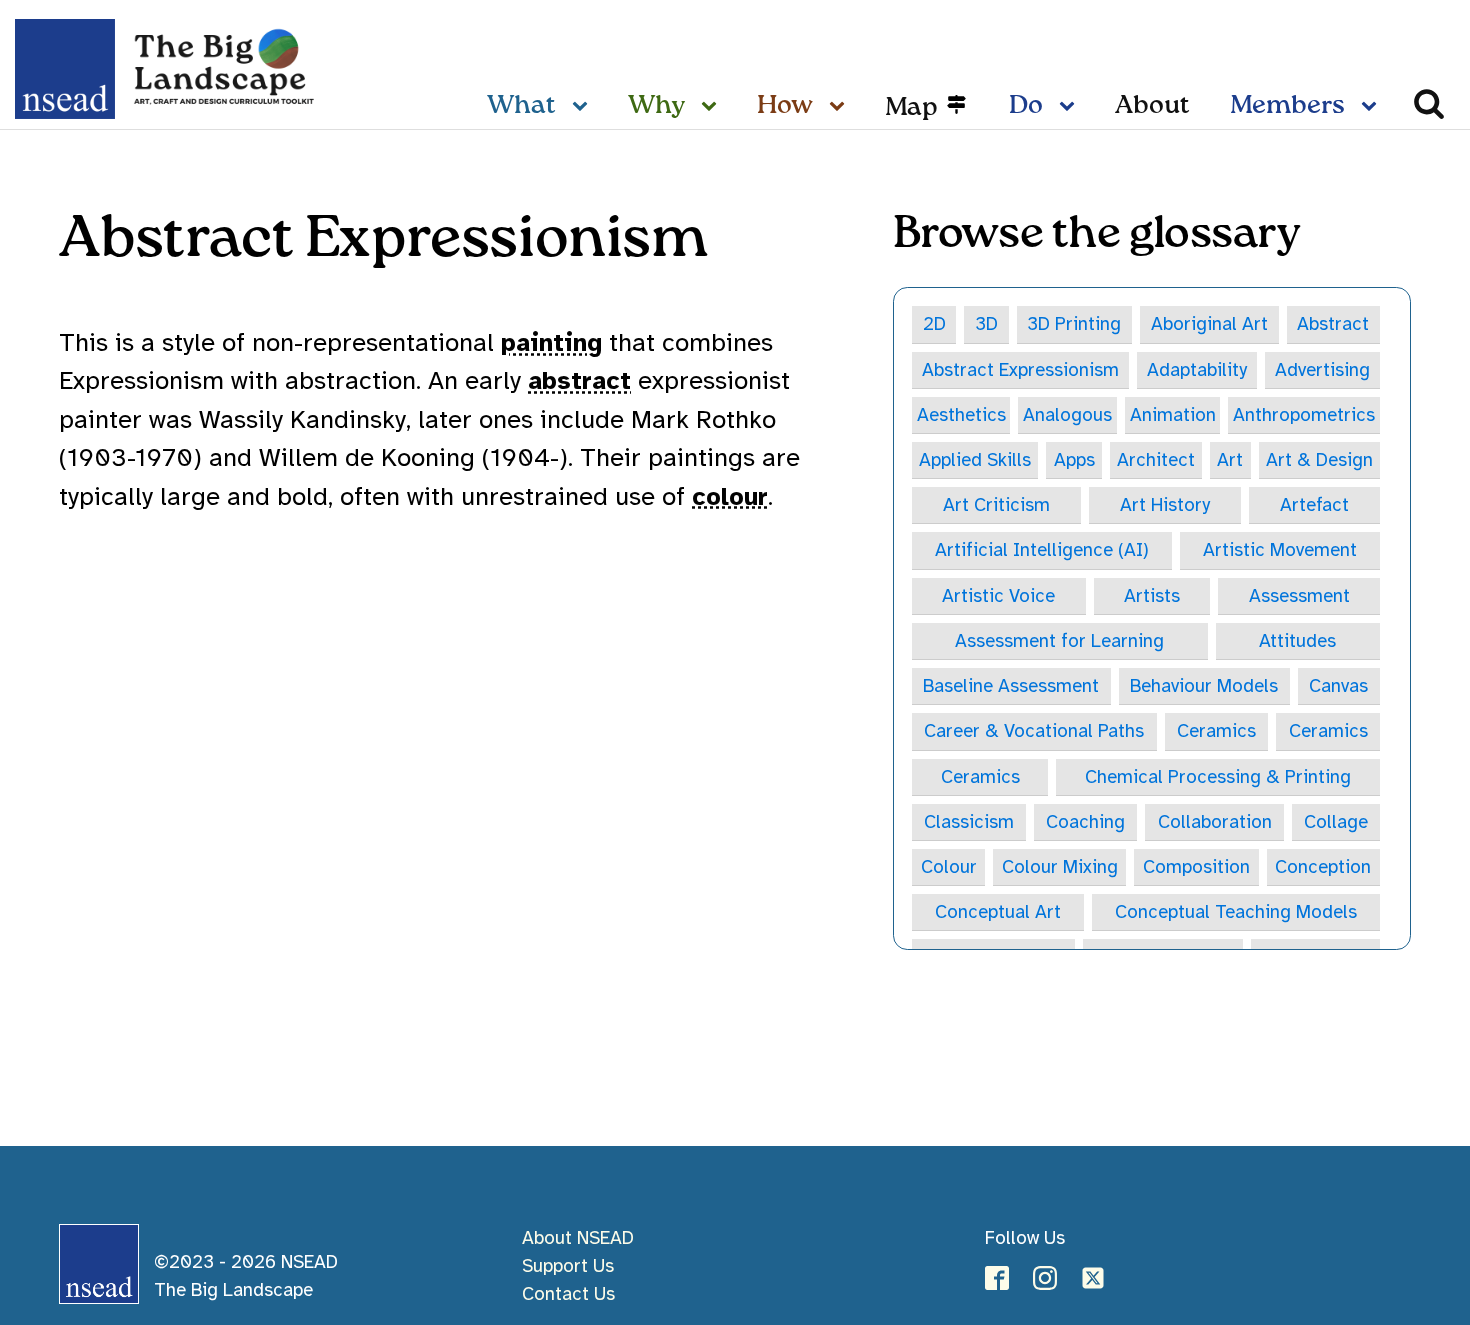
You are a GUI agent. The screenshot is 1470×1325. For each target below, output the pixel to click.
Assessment (1299, 595)
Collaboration (1215, 821)
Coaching (1085, 821)
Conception (1323, 866)
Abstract (1333, 323)
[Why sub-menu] (713, 107)
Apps (1074, 459)
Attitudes (1297, 640)
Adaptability (1197, 369)
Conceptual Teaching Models (1236, 911)
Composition (1196, 866)
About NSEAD (578, 1237)
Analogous (1067, 414)
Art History (1165, 504)
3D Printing (1074, 323)
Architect (1156, 459)
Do (1026, 106)
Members (1287, 106)
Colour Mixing (1060, 866)
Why (656, 106)
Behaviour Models (1204, 685)
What (521, 106)
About (1152, 106)
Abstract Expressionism (1020, 369)
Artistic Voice (998, 595)
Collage (1336, 821)
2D (934, 323)
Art (1230, 459)
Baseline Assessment (1011, 685)
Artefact (1314, 504)
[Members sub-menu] (1373, 107)
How (785, 106)
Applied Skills (975, 459)
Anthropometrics (1304, 414)
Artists (1152, 595)
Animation (1173, 414)
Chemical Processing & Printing (1218, 776)
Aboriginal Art (1209, 323)
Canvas (1338, 685)
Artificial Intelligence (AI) (1042, 549)
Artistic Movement (1280, 549)
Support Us (568, 1265)
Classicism (969, 821)
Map (911, 107)
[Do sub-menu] (1071, 107)
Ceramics (1216, 730)
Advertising (1322, 369)
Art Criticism (996, 504)
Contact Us (568, 1293)
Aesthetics (961, 414)
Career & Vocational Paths (1034, 730)
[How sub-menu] (841, 107)
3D (986, 323)
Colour (949, 866)
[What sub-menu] (584, 107)
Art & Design (1319, 459)
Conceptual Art (998, 911)
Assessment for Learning (1059, 640)
